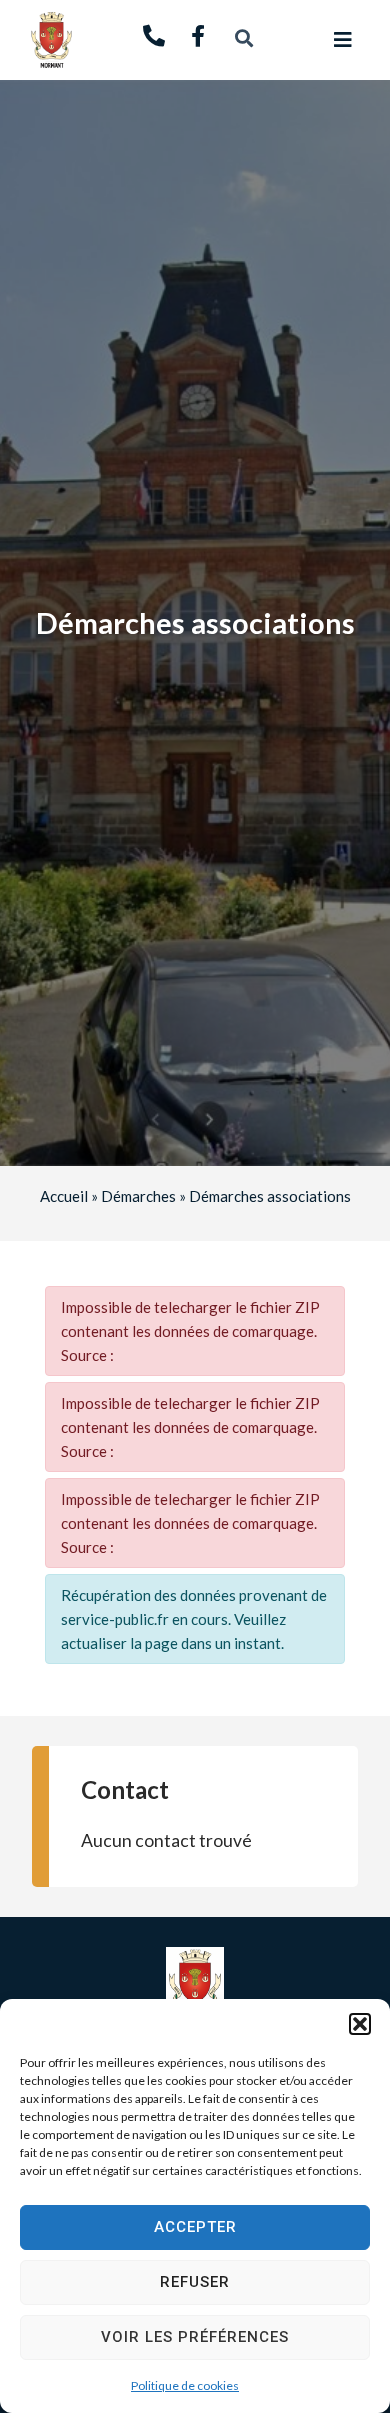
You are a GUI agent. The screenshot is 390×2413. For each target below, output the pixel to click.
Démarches (138, 1196)
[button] (360, 2024)
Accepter (195, 2227)
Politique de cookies (185, 2385)
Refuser (195, 2282)
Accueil (64, 1196)
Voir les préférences (195, 2337)
